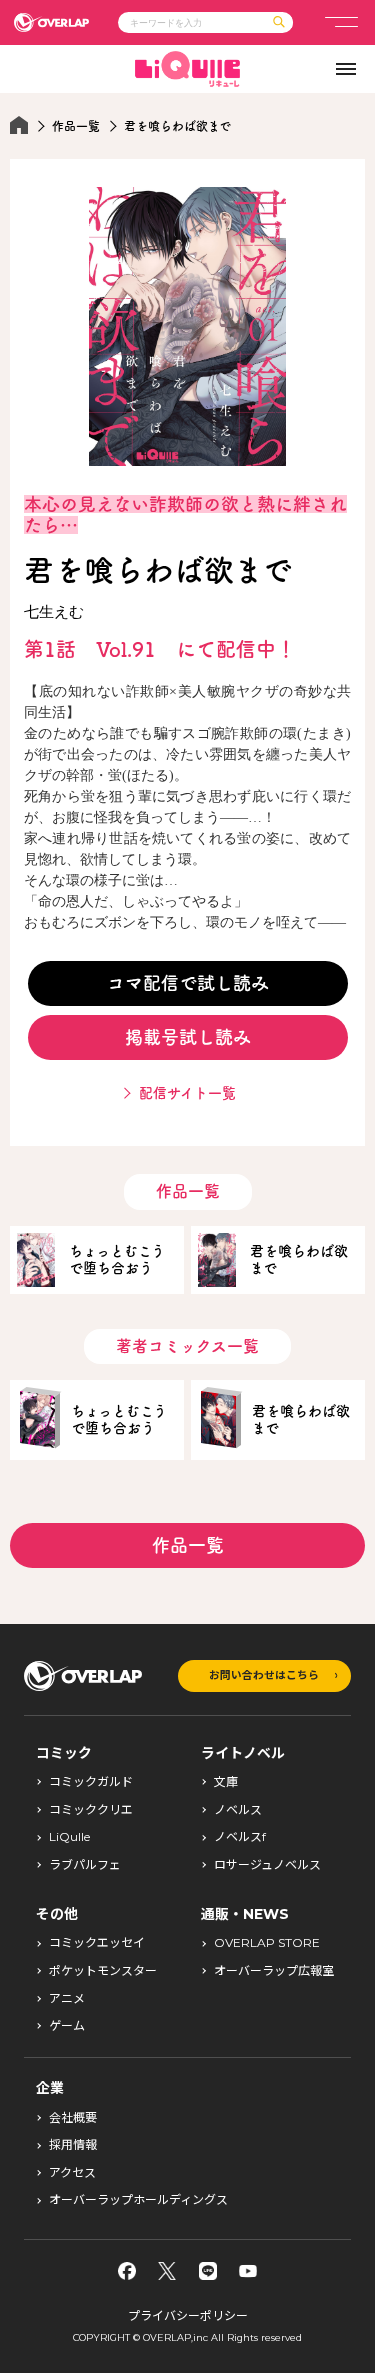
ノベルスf (240, 1837)
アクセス (72, 2173)
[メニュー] (341, 22)
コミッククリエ (91, 1810)
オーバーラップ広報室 (274, 1971)
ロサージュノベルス (267, 1865)
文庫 (226, 1782)
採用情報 (73, 2145)
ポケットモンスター (103, 1971)
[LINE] (208, 2271)
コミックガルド (91, 1782)
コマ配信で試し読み (188, 983)
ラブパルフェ (85, 1865)
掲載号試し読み (188, 1037)
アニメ (67, 1999)
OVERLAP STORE (267, 1943)
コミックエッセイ (97, 1943)
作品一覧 (76, 126)
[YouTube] (248, 2271)
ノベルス (238, 1810)
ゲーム (67, 2026)
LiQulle (69, 1837)
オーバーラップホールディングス (138, 2200)
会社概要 (73, 2118)
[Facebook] (127, 2271)
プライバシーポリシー (188, 2315)
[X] (167, 2271)
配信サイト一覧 (187, 1093)
